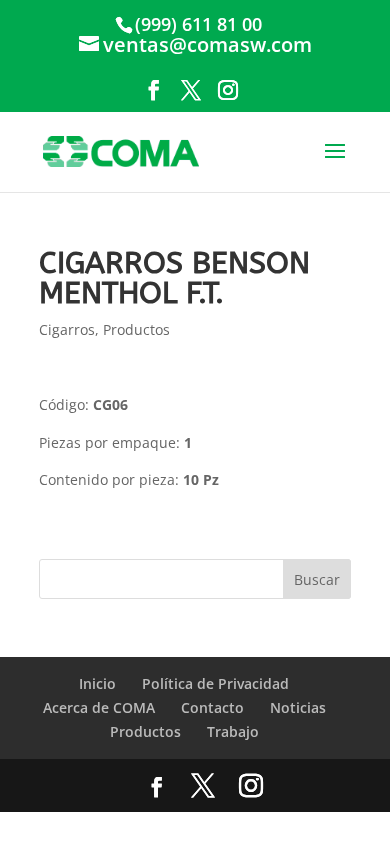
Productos (136, 329)
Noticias (298, 707)
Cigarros (67, 329)
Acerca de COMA (99, 707)
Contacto (212, 707)
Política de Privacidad (215, 683)
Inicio (97, 683)
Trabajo (233, 731)
